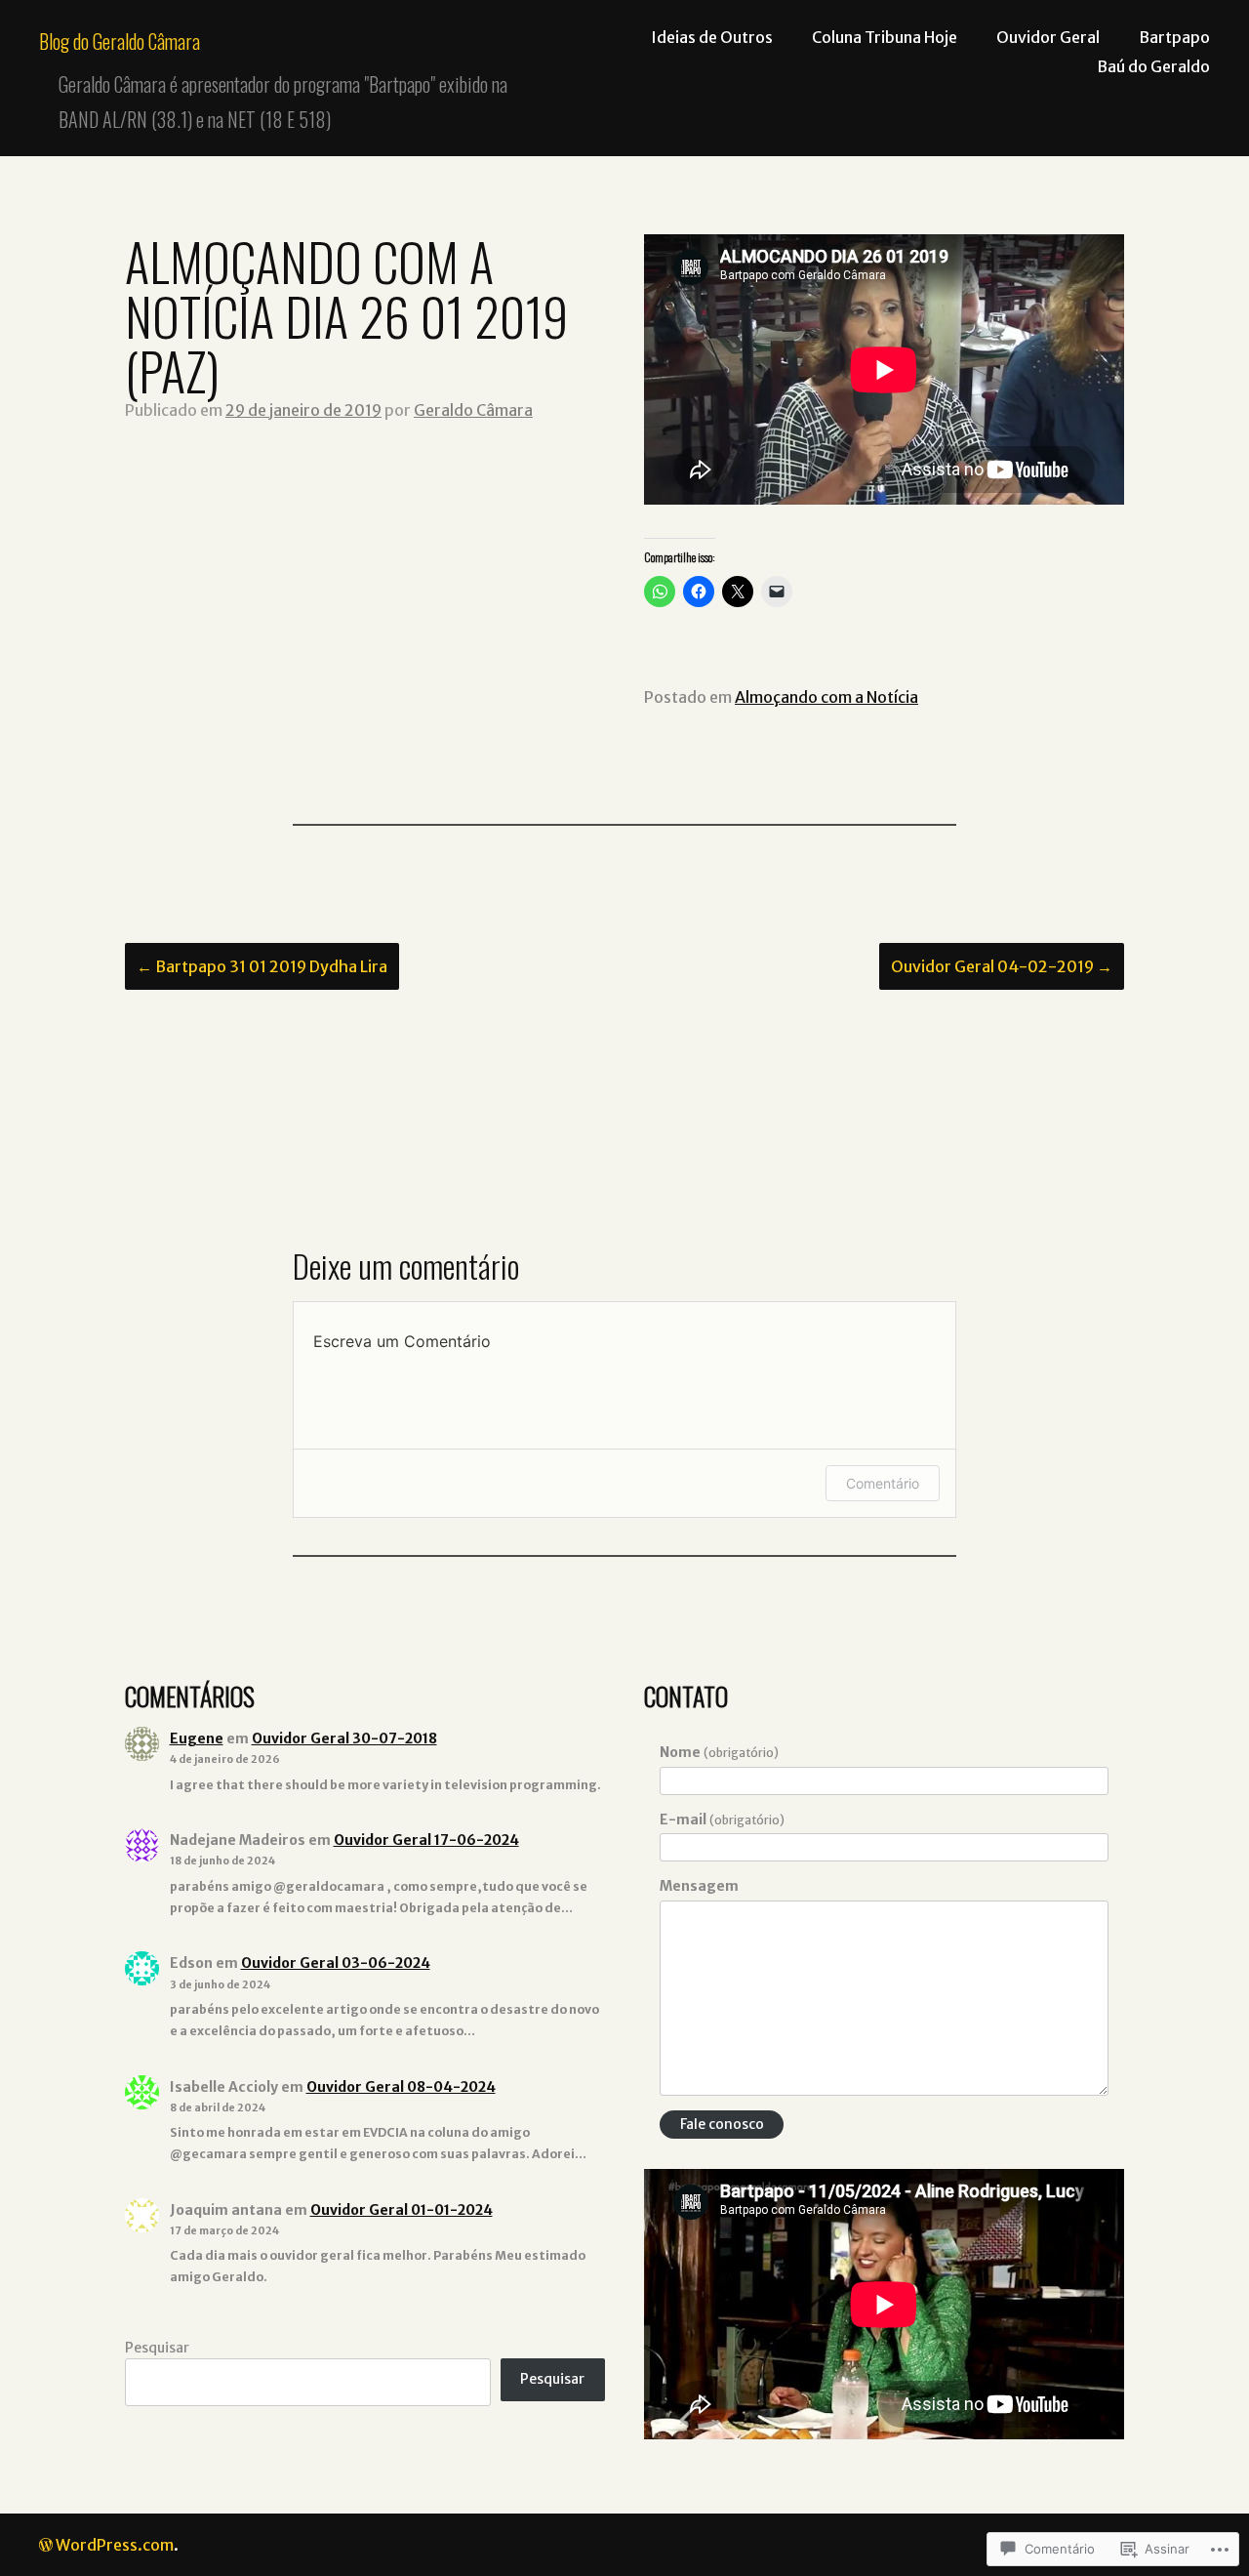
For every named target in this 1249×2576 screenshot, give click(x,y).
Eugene (197, 1738)
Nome (719, 1752)
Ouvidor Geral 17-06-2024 (426, 1840)
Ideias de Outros (712, 37)
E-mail (722, 1820)
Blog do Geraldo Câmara (120, 41)
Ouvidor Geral (1048, 37)
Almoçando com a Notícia (826, 697)
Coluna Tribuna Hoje (885, 37)
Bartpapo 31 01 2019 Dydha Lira (262, 966)
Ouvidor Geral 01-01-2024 (402, 2210)
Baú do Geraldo (1153, 66)
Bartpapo (1174, 37)
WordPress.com (115, 2545)
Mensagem (699, 1886)
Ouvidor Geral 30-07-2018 (344, 1738)
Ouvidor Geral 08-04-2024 (401, 2087)
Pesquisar (157, 2348)
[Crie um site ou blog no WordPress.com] (46, 2545)
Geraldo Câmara (473, 410)
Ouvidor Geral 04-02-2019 (1002, 966)
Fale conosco (722, 2124)
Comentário (883, 1483)
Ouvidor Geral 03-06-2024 (336, 1963)
